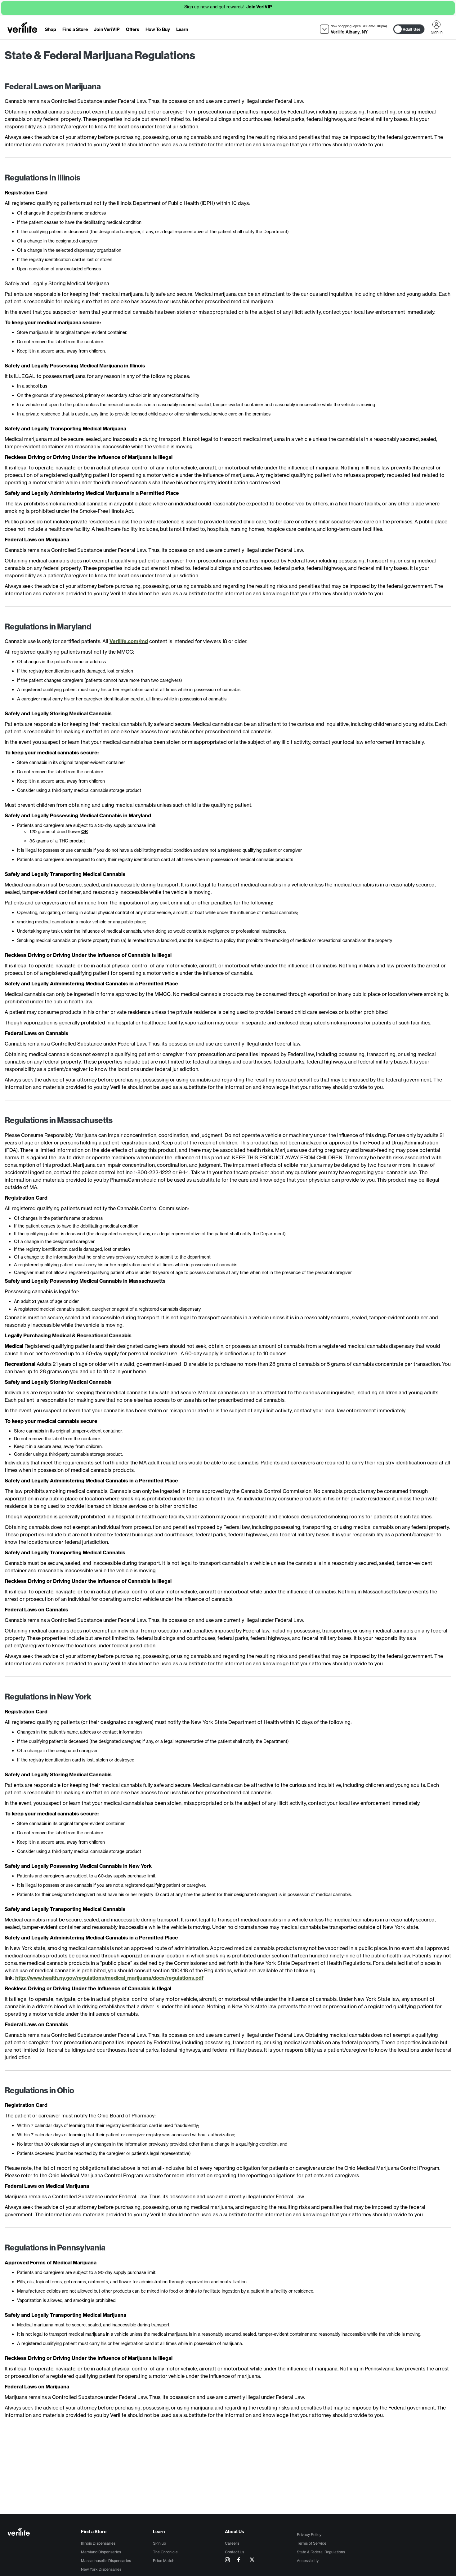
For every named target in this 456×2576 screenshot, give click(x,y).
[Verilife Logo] (44, 2532)
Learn (182, 29)
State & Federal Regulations (321, 2552)
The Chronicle (165, 2552)
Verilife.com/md (129, 641)
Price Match (164, 2561)
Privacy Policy (309, 2535)
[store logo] (22, 28)
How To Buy (158, 29)
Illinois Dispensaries (98, 2543)
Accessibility (308, 2561)
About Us (235, 2532)
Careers (232, 2543)
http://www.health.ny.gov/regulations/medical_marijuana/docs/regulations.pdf (109, 1978)
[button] (354, 29)
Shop (51, 29)
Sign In (436, 24)
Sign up (159, 2543)
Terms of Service (312, 2543)
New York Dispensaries (101, 2569)
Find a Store (75, 29)
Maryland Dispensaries (101, 2552)
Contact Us (235, 2552)
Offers (133, 29)
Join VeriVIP (259, 7)
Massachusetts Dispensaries (106, 2561)
